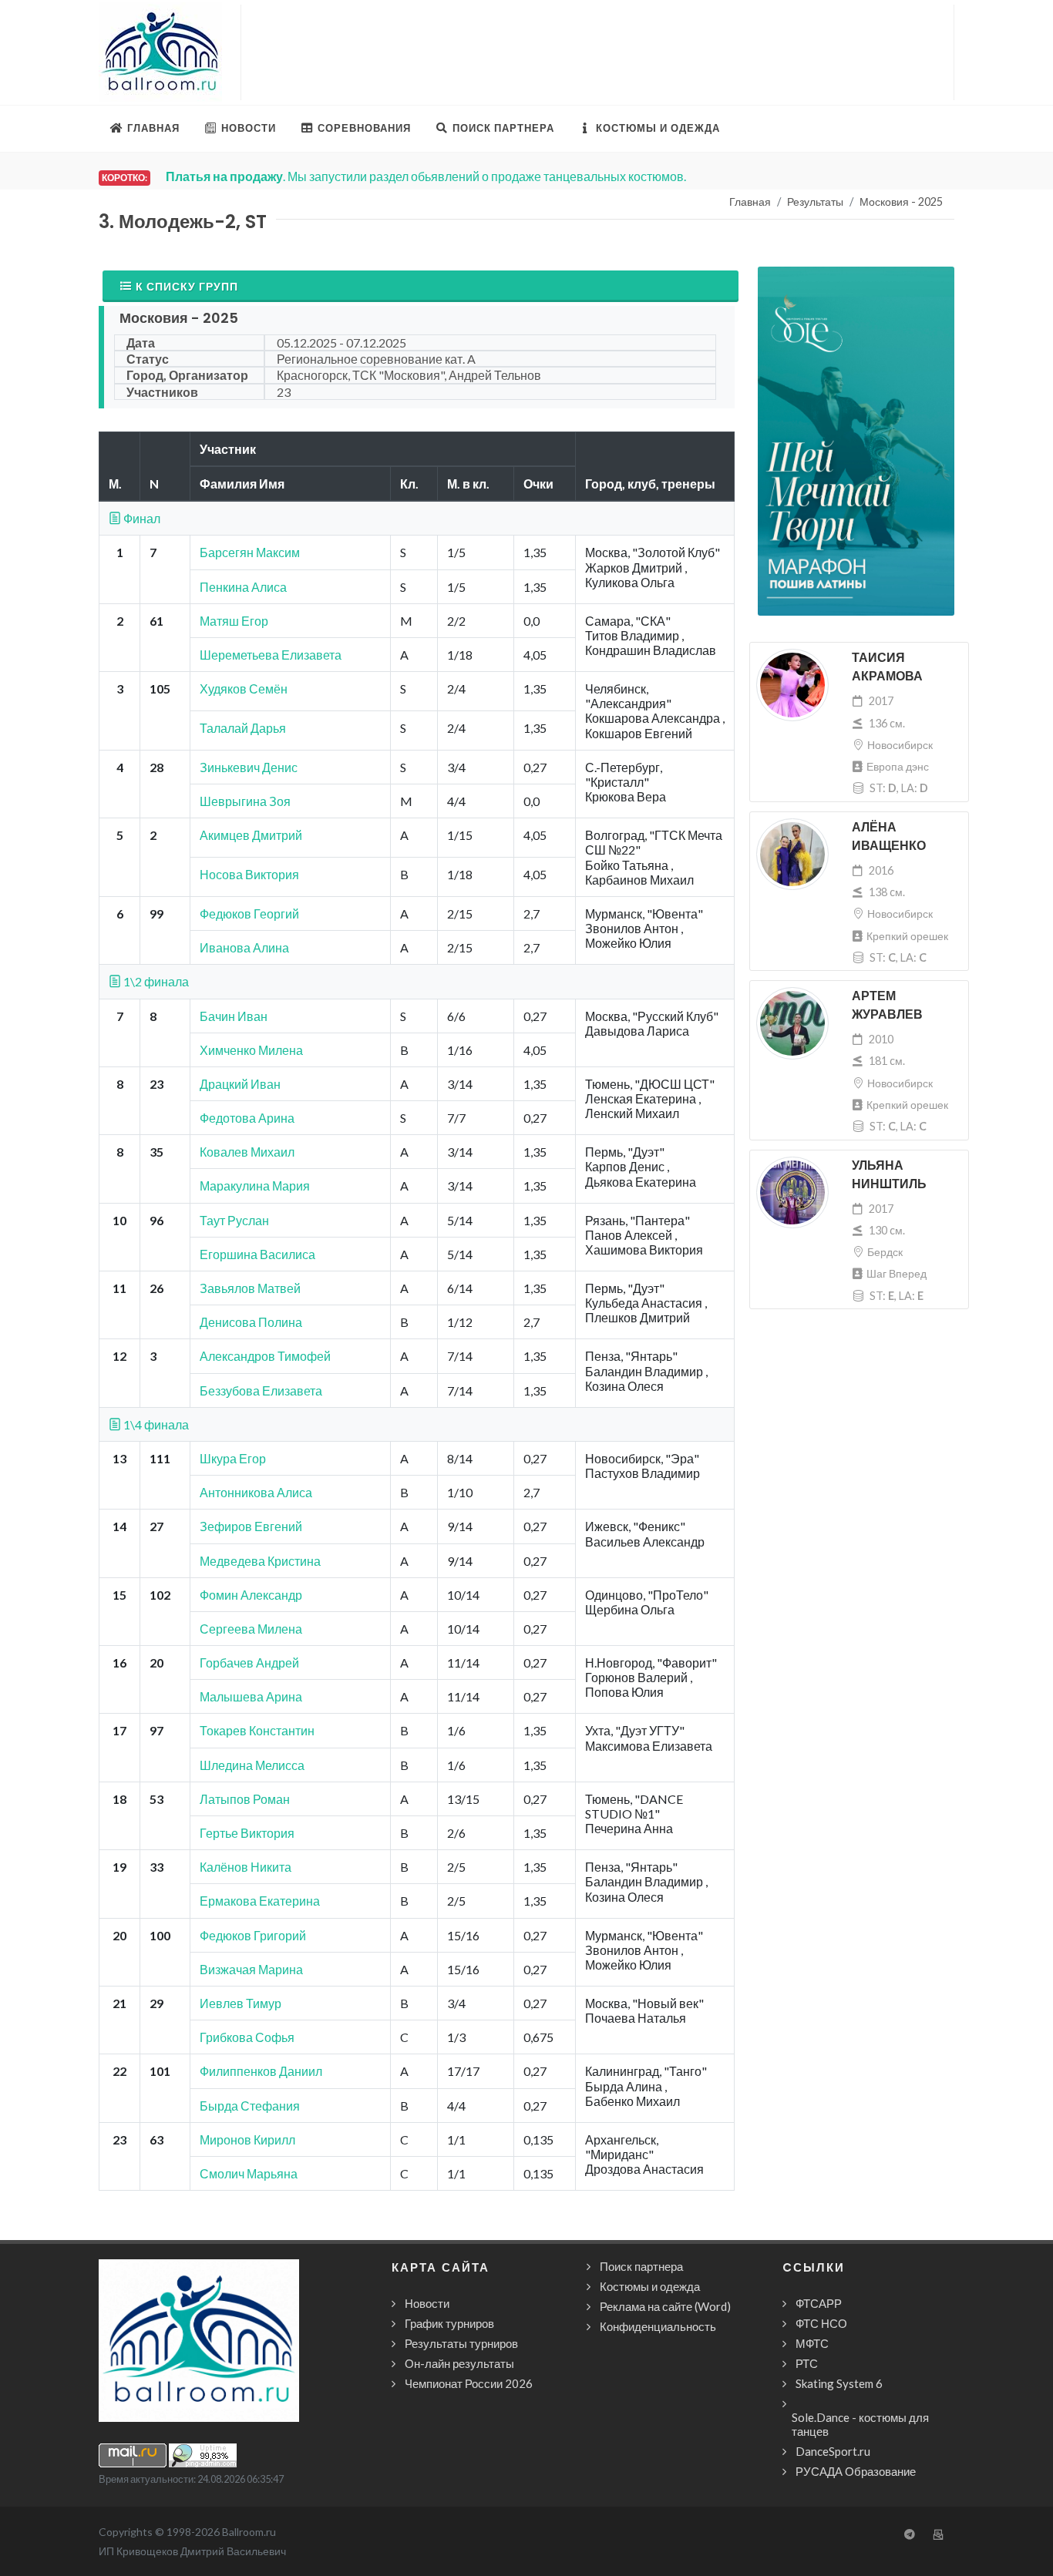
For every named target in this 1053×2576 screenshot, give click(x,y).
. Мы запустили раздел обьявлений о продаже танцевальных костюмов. (426, 176)
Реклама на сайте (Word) (665, 2306)
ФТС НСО (821, 2323)
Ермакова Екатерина (260, 1901)
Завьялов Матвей (250, 1288)
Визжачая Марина (251, 1969)
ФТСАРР (819, 2303)
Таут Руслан (234, 1220)
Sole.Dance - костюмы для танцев (860, 2424)
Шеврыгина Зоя (245, 801)
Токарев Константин (257, 1730)
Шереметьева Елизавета (271, 655)
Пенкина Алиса (243, 587)
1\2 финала (155, 981)
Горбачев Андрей (249, 1662)
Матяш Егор (234, 621)
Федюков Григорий (253, 1935)
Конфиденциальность (658, 2326)
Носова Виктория (249, 874)
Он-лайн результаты (459, 2363)
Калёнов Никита (246, 1867)
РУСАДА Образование (856, 2471)
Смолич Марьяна (249, 2173)
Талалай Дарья (243, 728)
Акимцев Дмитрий (251, 835)
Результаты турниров (461, 2343)
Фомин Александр (251, 1595)
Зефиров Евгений (251, 1526)
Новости (427, 2303)
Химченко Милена (251, 1050)
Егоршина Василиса (257, 1254)
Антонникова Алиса (256, 1492)
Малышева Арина (251, 1696)
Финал (141, 518)
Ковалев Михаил (247, 1152)
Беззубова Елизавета (261, 1390)
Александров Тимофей (265, 1356)
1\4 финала (155, 1424)
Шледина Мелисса (252, 1765)
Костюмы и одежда (650, 2286)
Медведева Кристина (260, 1561)
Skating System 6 (839, 2383)
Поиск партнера (641, 2266)
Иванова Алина (244, 947)
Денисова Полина (251, 1322)
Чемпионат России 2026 (469, 2383)
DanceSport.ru (833, 2451)
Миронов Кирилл (247, 2139)
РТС (807, 2363)
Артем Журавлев (887, 1005)
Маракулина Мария (255, 1186)
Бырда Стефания (250, 2106)
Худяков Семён (244, 689)
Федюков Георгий (249, 914)
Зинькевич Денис (249, 767)
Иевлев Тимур (241, 2003)
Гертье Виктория (247, 1833)
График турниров (449, 2323)
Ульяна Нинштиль (889, 1175)
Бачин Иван (234, 1016)
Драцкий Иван (240, 1084)
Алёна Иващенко (889, 836)
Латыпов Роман (245, 1799)
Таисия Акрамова (887, 667)
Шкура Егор (233, 1458)
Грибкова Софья (247, 2037)
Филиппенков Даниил (261, 2071)
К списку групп (187, 286)
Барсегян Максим (250, 552)
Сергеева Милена (251, 1629)
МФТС (812, 2343)
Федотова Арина (247, 1118)
